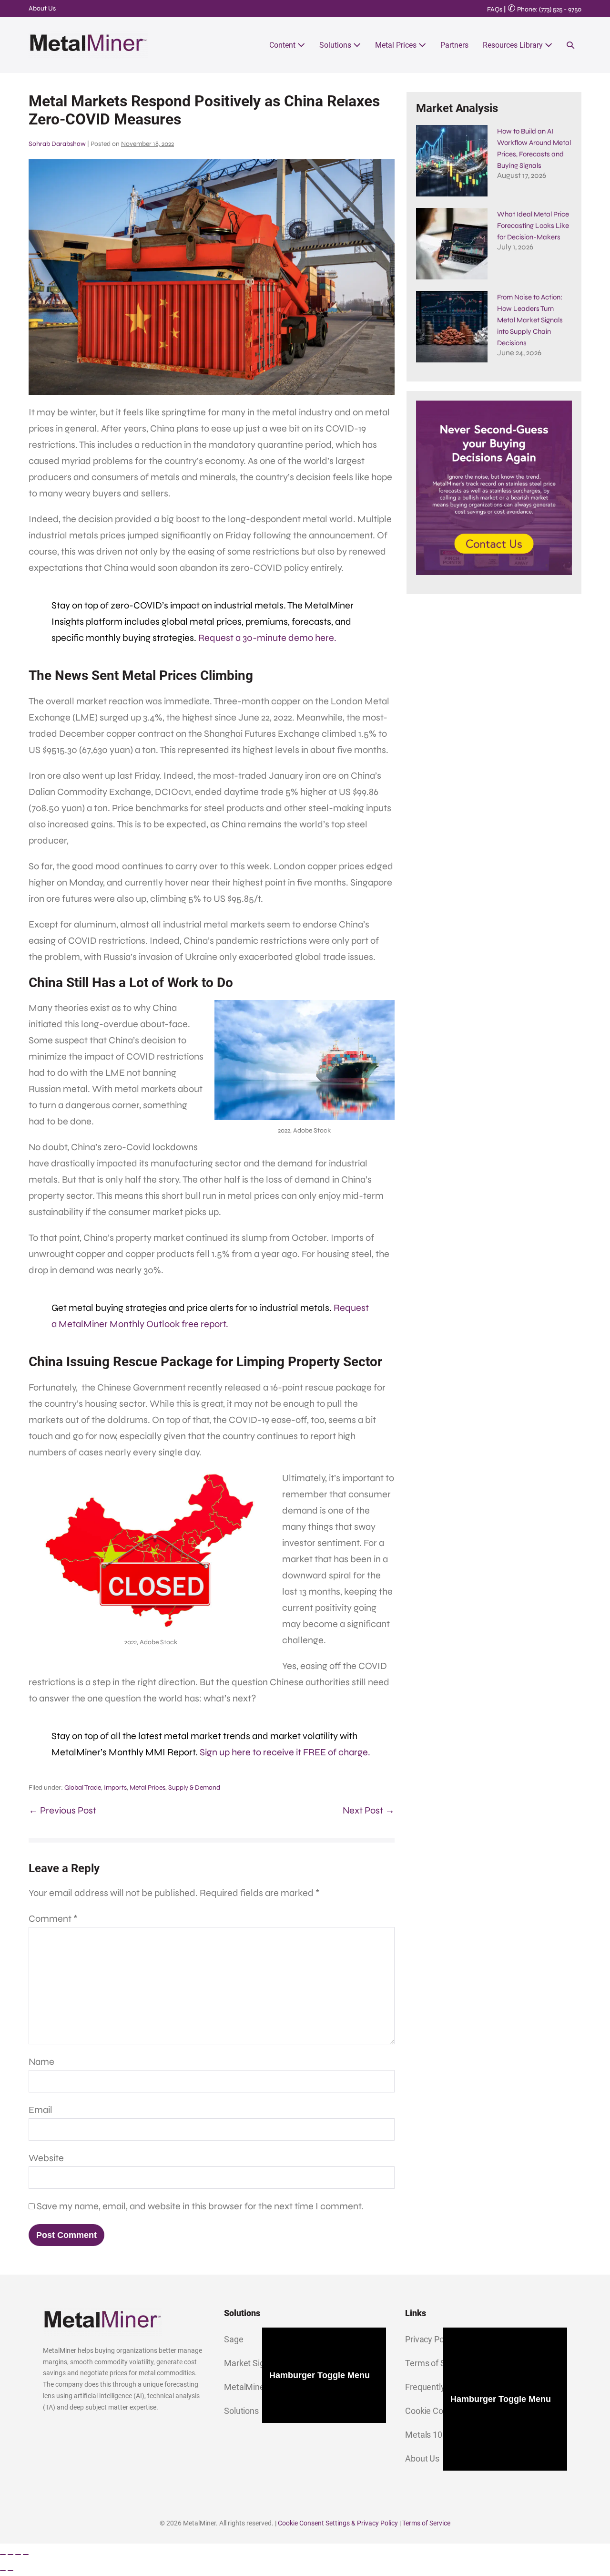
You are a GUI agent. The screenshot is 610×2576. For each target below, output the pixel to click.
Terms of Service (426, 2523)
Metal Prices (397, 45)
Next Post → (369, 1810)
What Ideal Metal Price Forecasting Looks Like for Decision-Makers (533, 226)
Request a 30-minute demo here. (267, 638)
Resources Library (514, 45)
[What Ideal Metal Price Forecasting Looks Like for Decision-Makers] (452, 244)
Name (41, 2062)
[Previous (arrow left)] (3, 2571)
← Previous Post (62, 1810)
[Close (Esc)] (26, 2555)
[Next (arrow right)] (10, 2571)
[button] (570, 45)
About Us (42, 8)
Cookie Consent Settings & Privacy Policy (338, 2523)
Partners (454, 45)
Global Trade (83, 1788)
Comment (53, 1919)
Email (41, 2110)
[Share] (18, 2555)
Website (46, 2158)
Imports (115, 1788)
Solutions (336, 45)
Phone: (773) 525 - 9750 (544, 9)
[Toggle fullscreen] (10, 2555)
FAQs (495, 9)
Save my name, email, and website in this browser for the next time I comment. (200, 2206)
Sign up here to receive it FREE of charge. (285, 1752)
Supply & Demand (194, 1788)
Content (283, 45)
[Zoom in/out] (3, 2555)
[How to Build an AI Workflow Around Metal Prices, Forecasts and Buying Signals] (452, 161)
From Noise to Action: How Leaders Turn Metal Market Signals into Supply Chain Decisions (530, 320)
